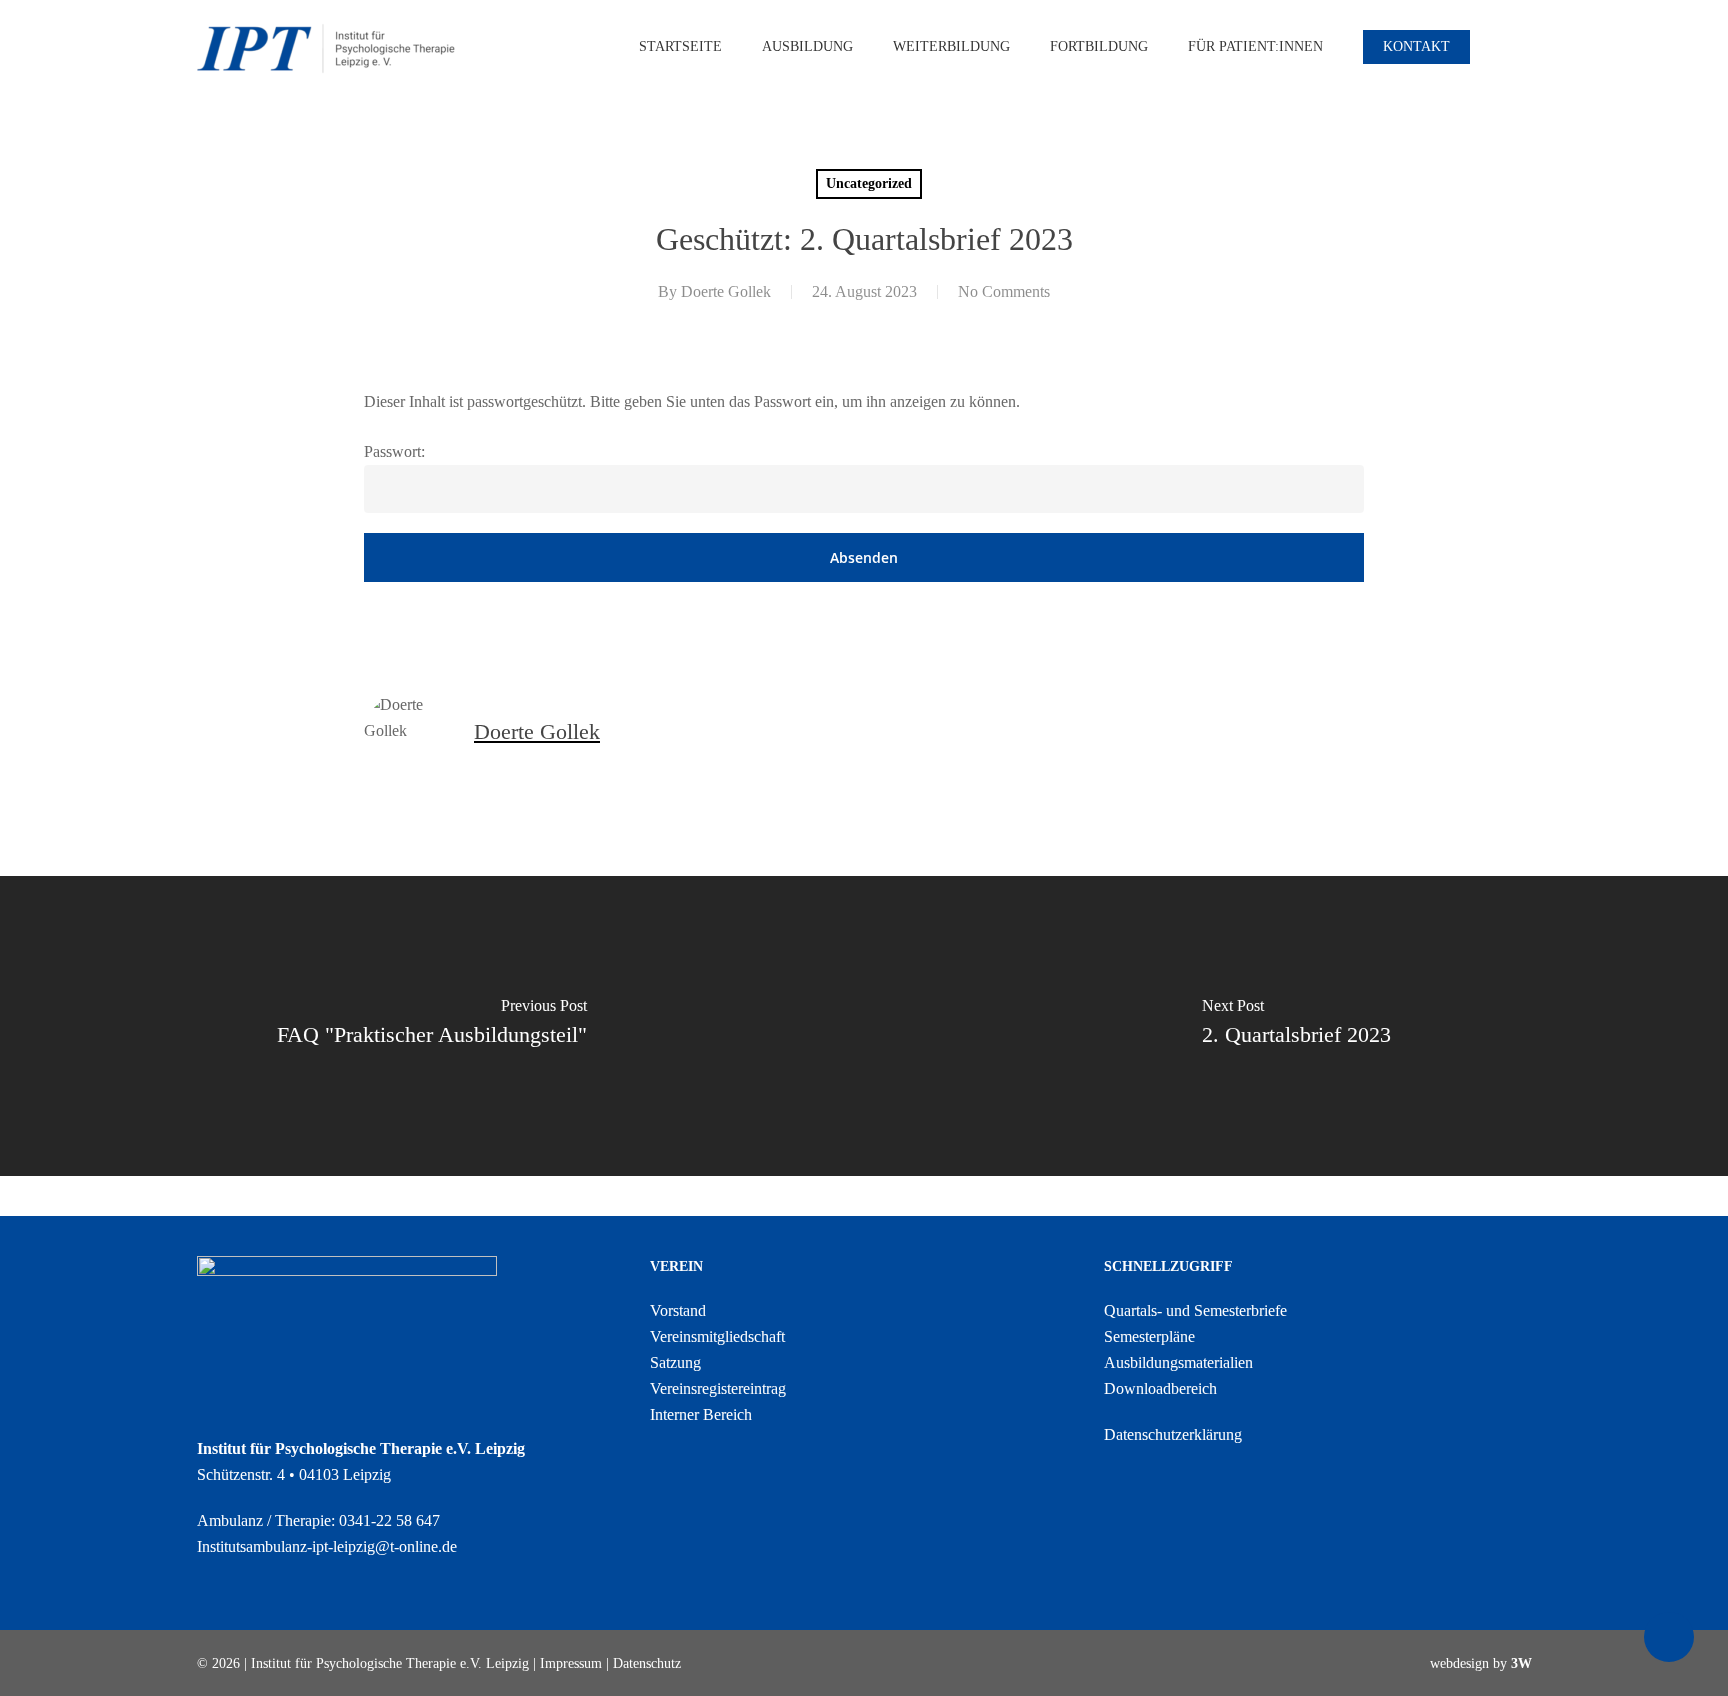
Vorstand (678, 1310)
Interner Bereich (701, 1414)
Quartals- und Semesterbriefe (1195, 1310)
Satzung (675, 1362)
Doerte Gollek (726, 291)
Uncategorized (869, 183)
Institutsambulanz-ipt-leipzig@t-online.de (327, 1546)
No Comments (1004, 291)
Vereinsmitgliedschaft (717, 1336)
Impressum (571, 1663)
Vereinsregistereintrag (718, 1388)
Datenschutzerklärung (1173, 1434)
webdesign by (1481, 1663)
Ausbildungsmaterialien (1178, 1362)
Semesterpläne (1149, 1336)
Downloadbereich (1160, 1388)
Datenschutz (647, 1663)
